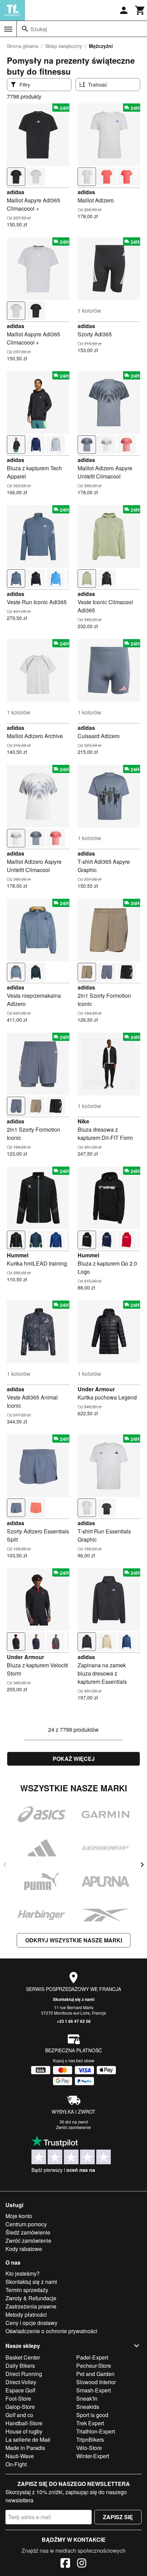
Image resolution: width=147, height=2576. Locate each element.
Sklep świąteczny (64, 46)
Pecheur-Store (94, 2366)
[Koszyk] (140, 10)
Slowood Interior (96, 2382)
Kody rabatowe (24, 2249)
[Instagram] (82, 2564)
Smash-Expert (93, 2390)
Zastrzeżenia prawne (31, 2306)
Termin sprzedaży (27, 2290)
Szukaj (39, 29)
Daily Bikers (20, 2366)
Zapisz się (118, 2517)
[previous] (5, 1865)
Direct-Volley (21, 2382)
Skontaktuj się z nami (74, 1999)
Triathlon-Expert (96, 2431)
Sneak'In (87, 2398)
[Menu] (8, 29)
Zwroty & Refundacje (31, 2298)
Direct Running (24, 2374)
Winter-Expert (93, 2456)
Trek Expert (90, 2423)
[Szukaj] (25, 29)
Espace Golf (20, 2390)
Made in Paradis (25, 2448)
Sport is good (92, 2415)
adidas (16, 192)
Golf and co (19, 2415)
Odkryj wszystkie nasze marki (74, 1940)
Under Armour (96, 1389)
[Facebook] (65, 2564)
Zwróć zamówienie (73, 2127)
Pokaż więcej (74, 1759)
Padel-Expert (92, 2357)
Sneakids (88, 2407)
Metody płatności (26, 2314)
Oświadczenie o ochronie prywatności (51, 2331)
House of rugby (24, 2431)
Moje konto (19, 2216)
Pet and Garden (95, 2374)
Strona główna (23, 46)
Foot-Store (18, 2398)
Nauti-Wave (20, 2456)
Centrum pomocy (26, 2224)
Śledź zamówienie (28, 2232)
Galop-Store (20, 2407)
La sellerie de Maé (28, 2440)
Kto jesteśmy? (23, 2273)
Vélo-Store (89, 2448)
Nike (83, 1121)
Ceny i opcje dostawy (31, 2323)
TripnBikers (90, 2440)
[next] (142, 1865)
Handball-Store (24, 2423)
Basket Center (23, 2357)
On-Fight (16, 2464)
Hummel (18, 1255)
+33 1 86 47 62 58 (74, 2021)
